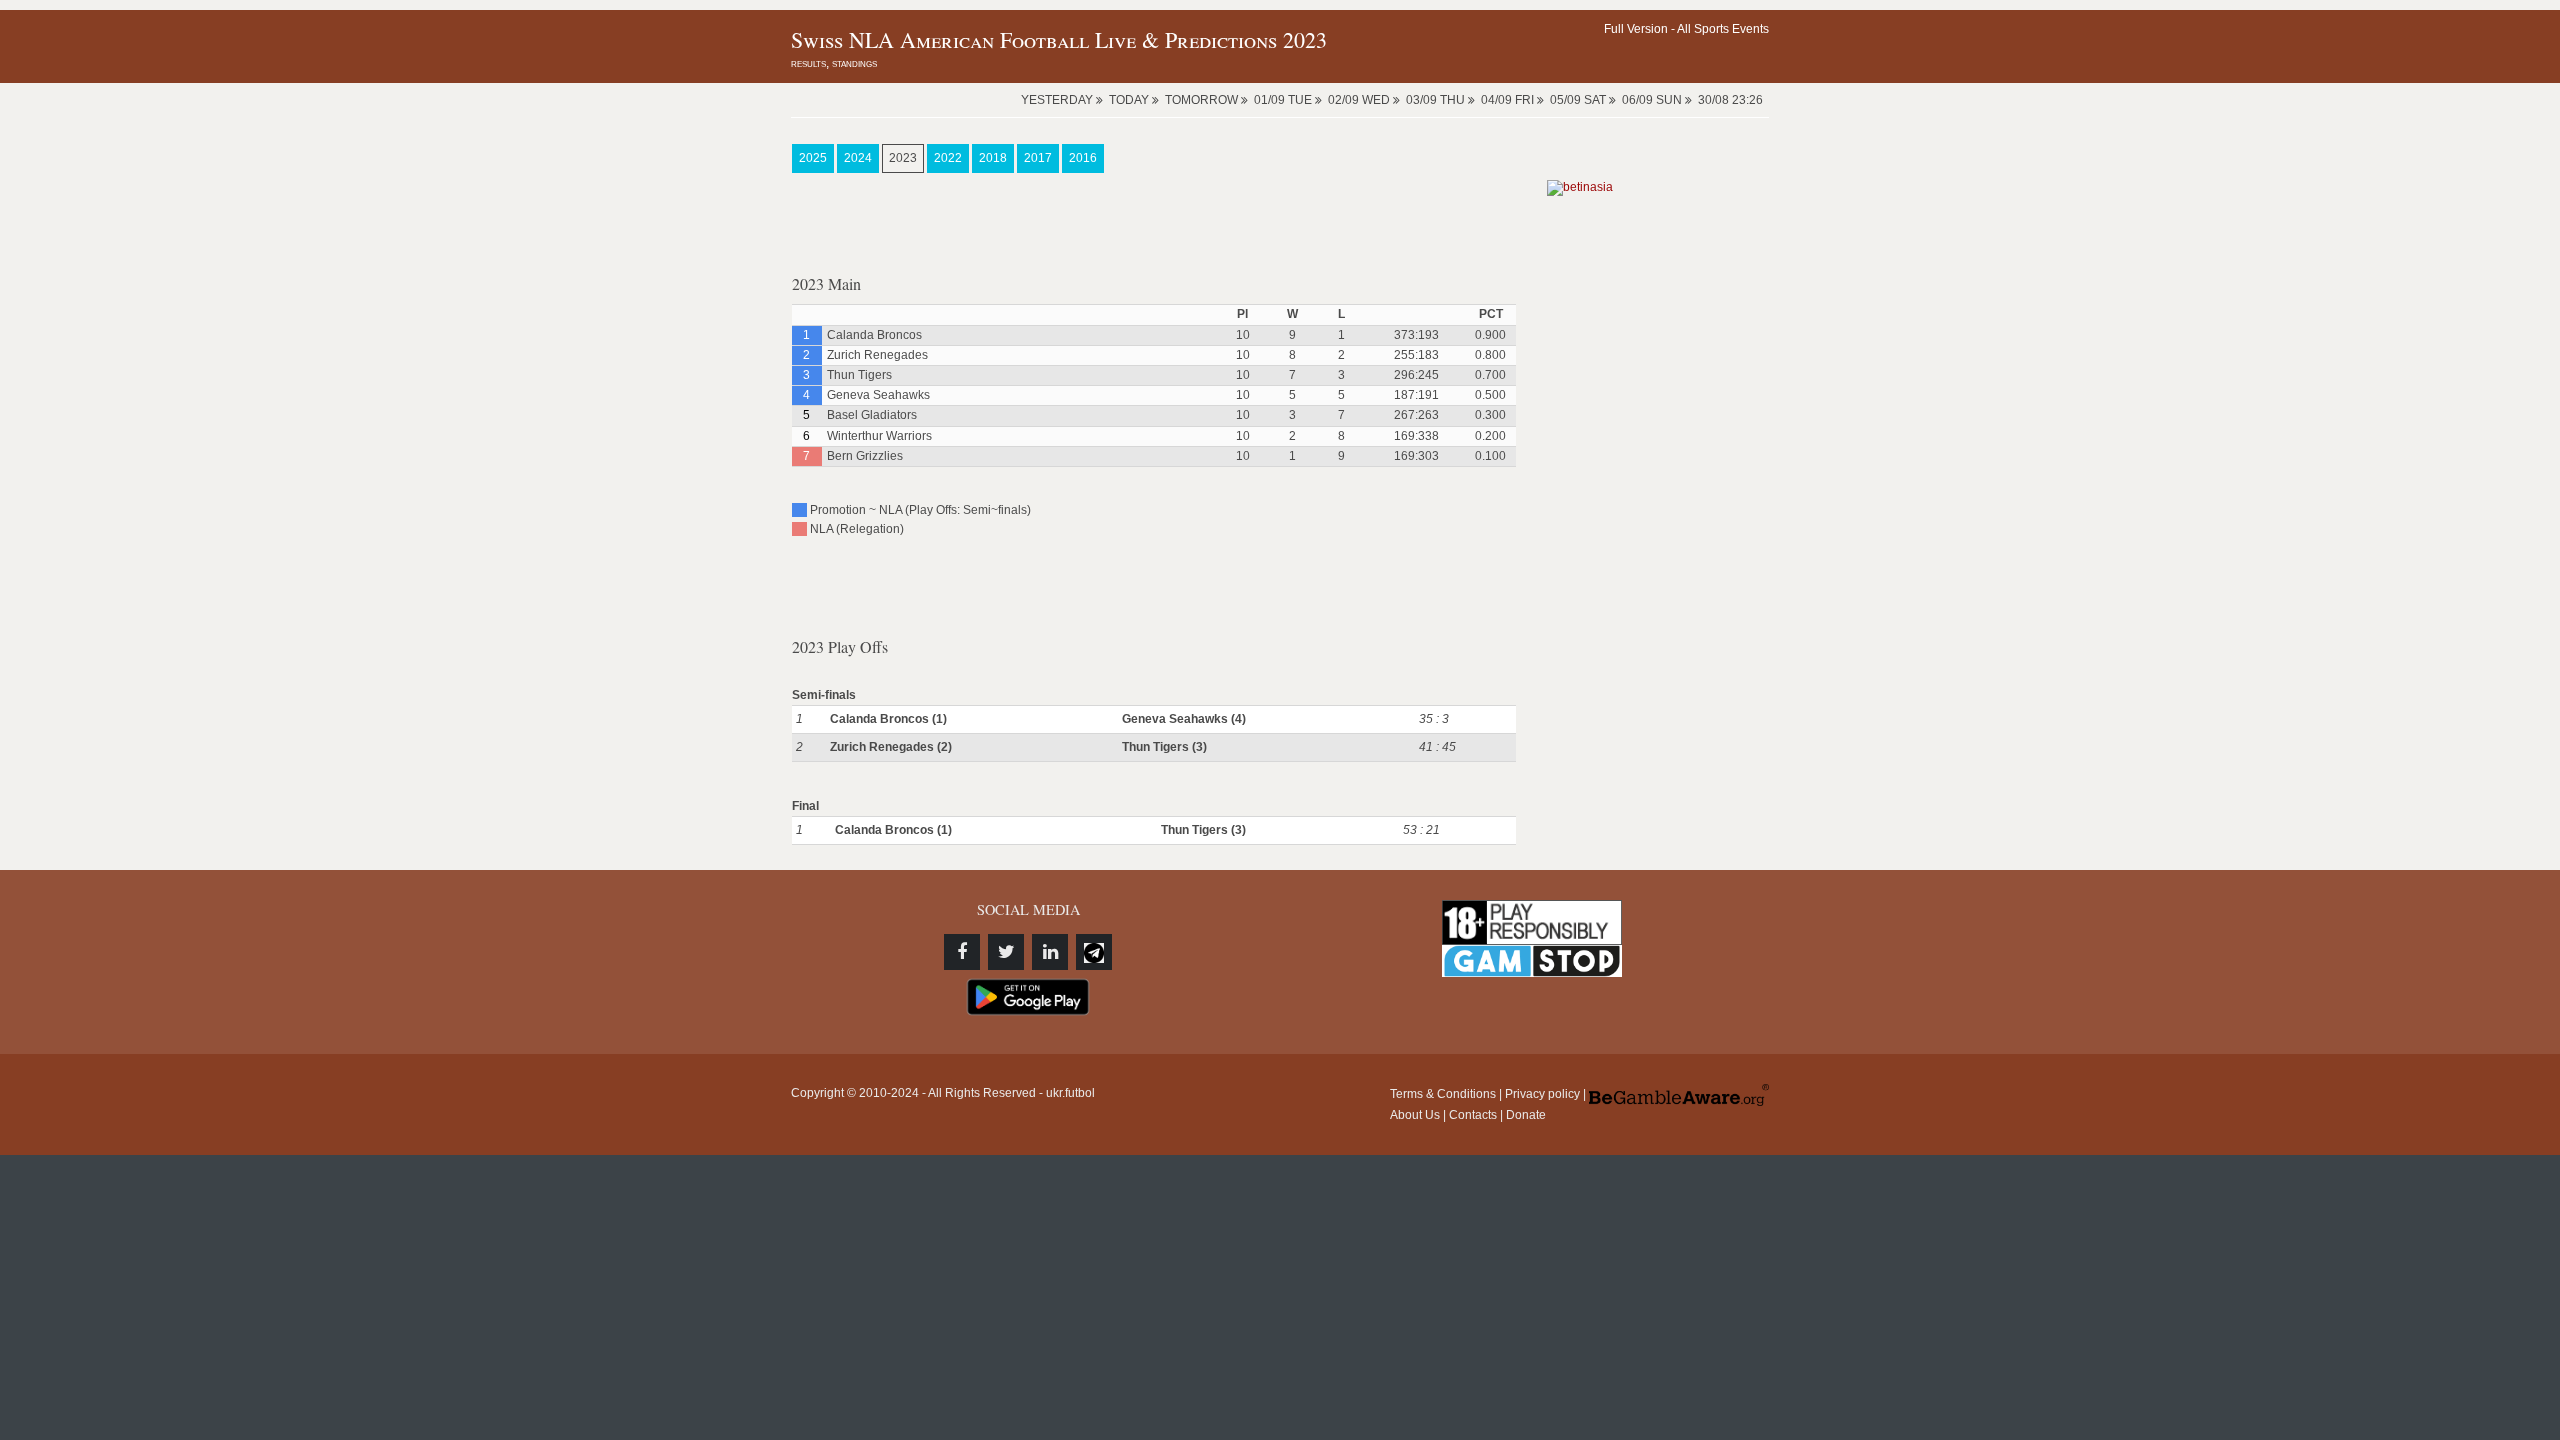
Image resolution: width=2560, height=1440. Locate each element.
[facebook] (962, 952)
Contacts (1473, 1115)
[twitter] (1006, 952)
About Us (1415, 1115)
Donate (1526, 1115)
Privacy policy (1542, 1094)
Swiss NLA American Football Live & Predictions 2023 (1059, 39)
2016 (1083, 158)
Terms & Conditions (1443, 1094)
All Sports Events (1723, 29)
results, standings (834, 63)
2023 (903, 158)
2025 (813, 158)
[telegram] (1094, 952)
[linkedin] (1050, 952)
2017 (1038, 158)
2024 (858, 158)
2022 (948, 158)
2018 (993, 158)
